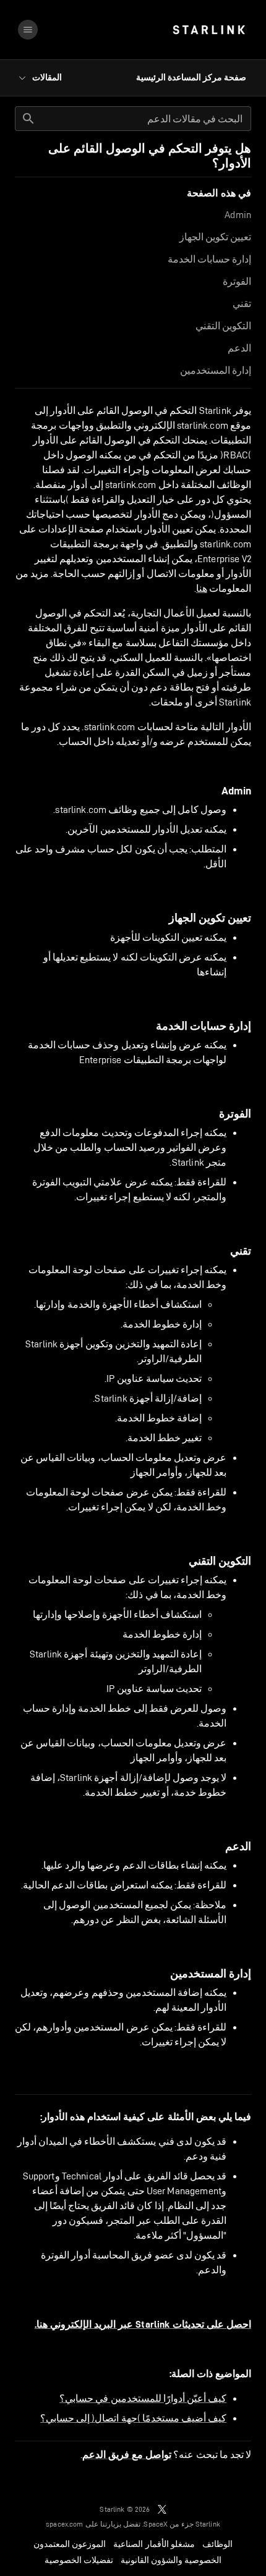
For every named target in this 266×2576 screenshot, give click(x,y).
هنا (202, 588)
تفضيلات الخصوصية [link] (79, 2560)
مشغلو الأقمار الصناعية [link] (154, 2544)
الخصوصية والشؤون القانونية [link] (171, 2560)
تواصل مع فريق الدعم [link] (127, 2455)
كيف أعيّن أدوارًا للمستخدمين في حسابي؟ (143, 2398)
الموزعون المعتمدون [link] (70, 2544)
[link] (209, 30)
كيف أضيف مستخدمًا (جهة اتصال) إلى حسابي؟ (133, 2418)
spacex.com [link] (65, 2524)
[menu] (28, 30)
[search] (28, 119)
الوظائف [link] (217, 2544)
